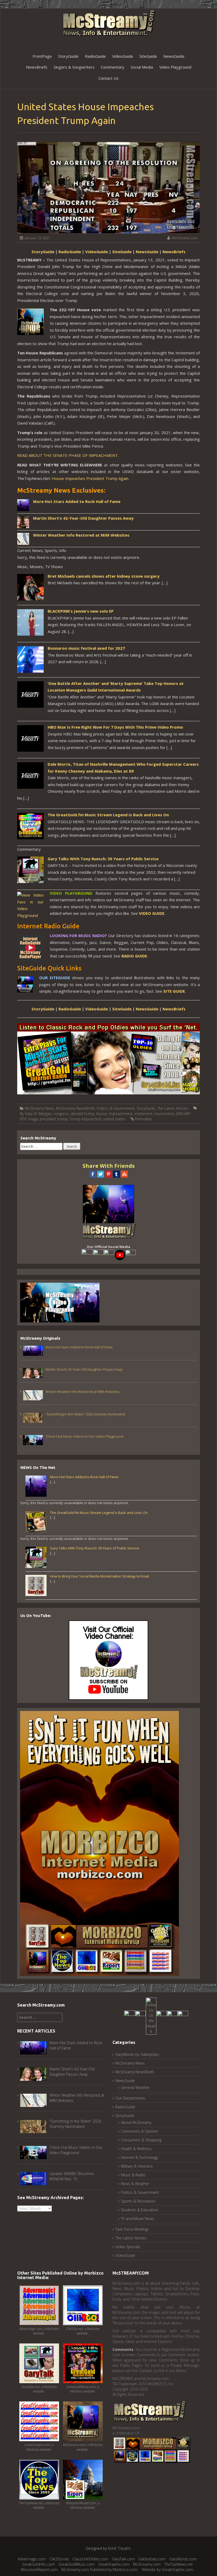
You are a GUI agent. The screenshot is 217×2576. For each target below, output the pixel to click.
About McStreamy (136, 2122)
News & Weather (135, 2184)
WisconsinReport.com (39, 2570)
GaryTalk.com (123, 2559)
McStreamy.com (184, 238)
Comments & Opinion (140, 2131)
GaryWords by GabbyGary (137, 2054)
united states (114, 1119)
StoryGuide (68, 56)
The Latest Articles (173, 1108)
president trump (54, 1119)
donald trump (83, 1114)
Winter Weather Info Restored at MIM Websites (81, 535)
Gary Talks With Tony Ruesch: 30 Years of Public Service (103, 859)
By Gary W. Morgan (36, 1114)
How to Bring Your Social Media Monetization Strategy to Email (100, 1576)
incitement (143, 1114)
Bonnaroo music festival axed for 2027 (86, 648)
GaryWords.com (183, 2559)
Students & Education (140, 2210)
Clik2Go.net (59, 2559)
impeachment (121, 1114)
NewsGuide (174, 56)
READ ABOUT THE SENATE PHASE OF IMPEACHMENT (67, 455)
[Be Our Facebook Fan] (87, 1255)
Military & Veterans (137, 2166)
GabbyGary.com (152, 2559)
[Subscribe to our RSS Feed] (131, 1255)
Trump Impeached (85, 1119)
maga (33, 1119)
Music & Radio (133, 2175)
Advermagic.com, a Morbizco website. (39, 2331)
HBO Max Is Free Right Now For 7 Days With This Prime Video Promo (115, 727)
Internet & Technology (139, 2157)
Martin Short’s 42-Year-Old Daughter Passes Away (83, 518)
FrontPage (42, 56)
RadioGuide (95, 56)
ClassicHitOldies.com (90, 2559)
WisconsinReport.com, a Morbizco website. (83, 2505)
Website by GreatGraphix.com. (168, 2570)
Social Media (142, 67)
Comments (123, 2349)
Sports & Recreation (138, 2201)
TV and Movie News (137, 2219)
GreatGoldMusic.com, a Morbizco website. (83, 2389)
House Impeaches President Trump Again (90, 478)
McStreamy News (40, 1108)
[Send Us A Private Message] (183, 2016)
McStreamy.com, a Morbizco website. (83, 2447)
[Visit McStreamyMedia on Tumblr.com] (109, 1255)
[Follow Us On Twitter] (98, 1255)
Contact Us (108, 78)
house (102, 1114)
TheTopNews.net (178, 2564)
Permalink (143, 1119)
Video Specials (128, 2247)
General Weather (135, 2087)
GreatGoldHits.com (38, 2564)
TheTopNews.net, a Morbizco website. (39, 2505)
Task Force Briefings (132, 2229)
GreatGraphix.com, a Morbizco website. (39, 2447)
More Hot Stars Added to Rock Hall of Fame (77, 501)
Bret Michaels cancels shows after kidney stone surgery (104, 576)
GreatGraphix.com (114, 2564)
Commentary (113, 67)
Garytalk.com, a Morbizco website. (39, 2389)
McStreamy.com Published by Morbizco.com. (100, 2570)
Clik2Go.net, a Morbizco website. (83, 2331)
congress (61, 1114)
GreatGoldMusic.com (76, 2564)
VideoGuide (123, 56)
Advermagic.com (32, 2559)
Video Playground (175, 67)
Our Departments (130, 2098)
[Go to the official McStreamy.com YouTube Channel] (120, 1255)
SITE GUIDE (174, 991)
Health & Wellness (136, 2149)
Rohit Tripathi (119, 2548)
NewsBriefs (37, 67)
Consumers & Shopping (141, 2140)
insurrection (164, 1114)
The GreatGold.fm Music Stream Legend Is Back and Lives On (108, 815)
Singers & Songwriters (74, 67)
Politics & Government (116, 1108)
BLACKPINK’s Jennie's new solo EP (81, 611)
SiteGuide (148, 56)
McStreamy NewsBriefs (76, 1108)
